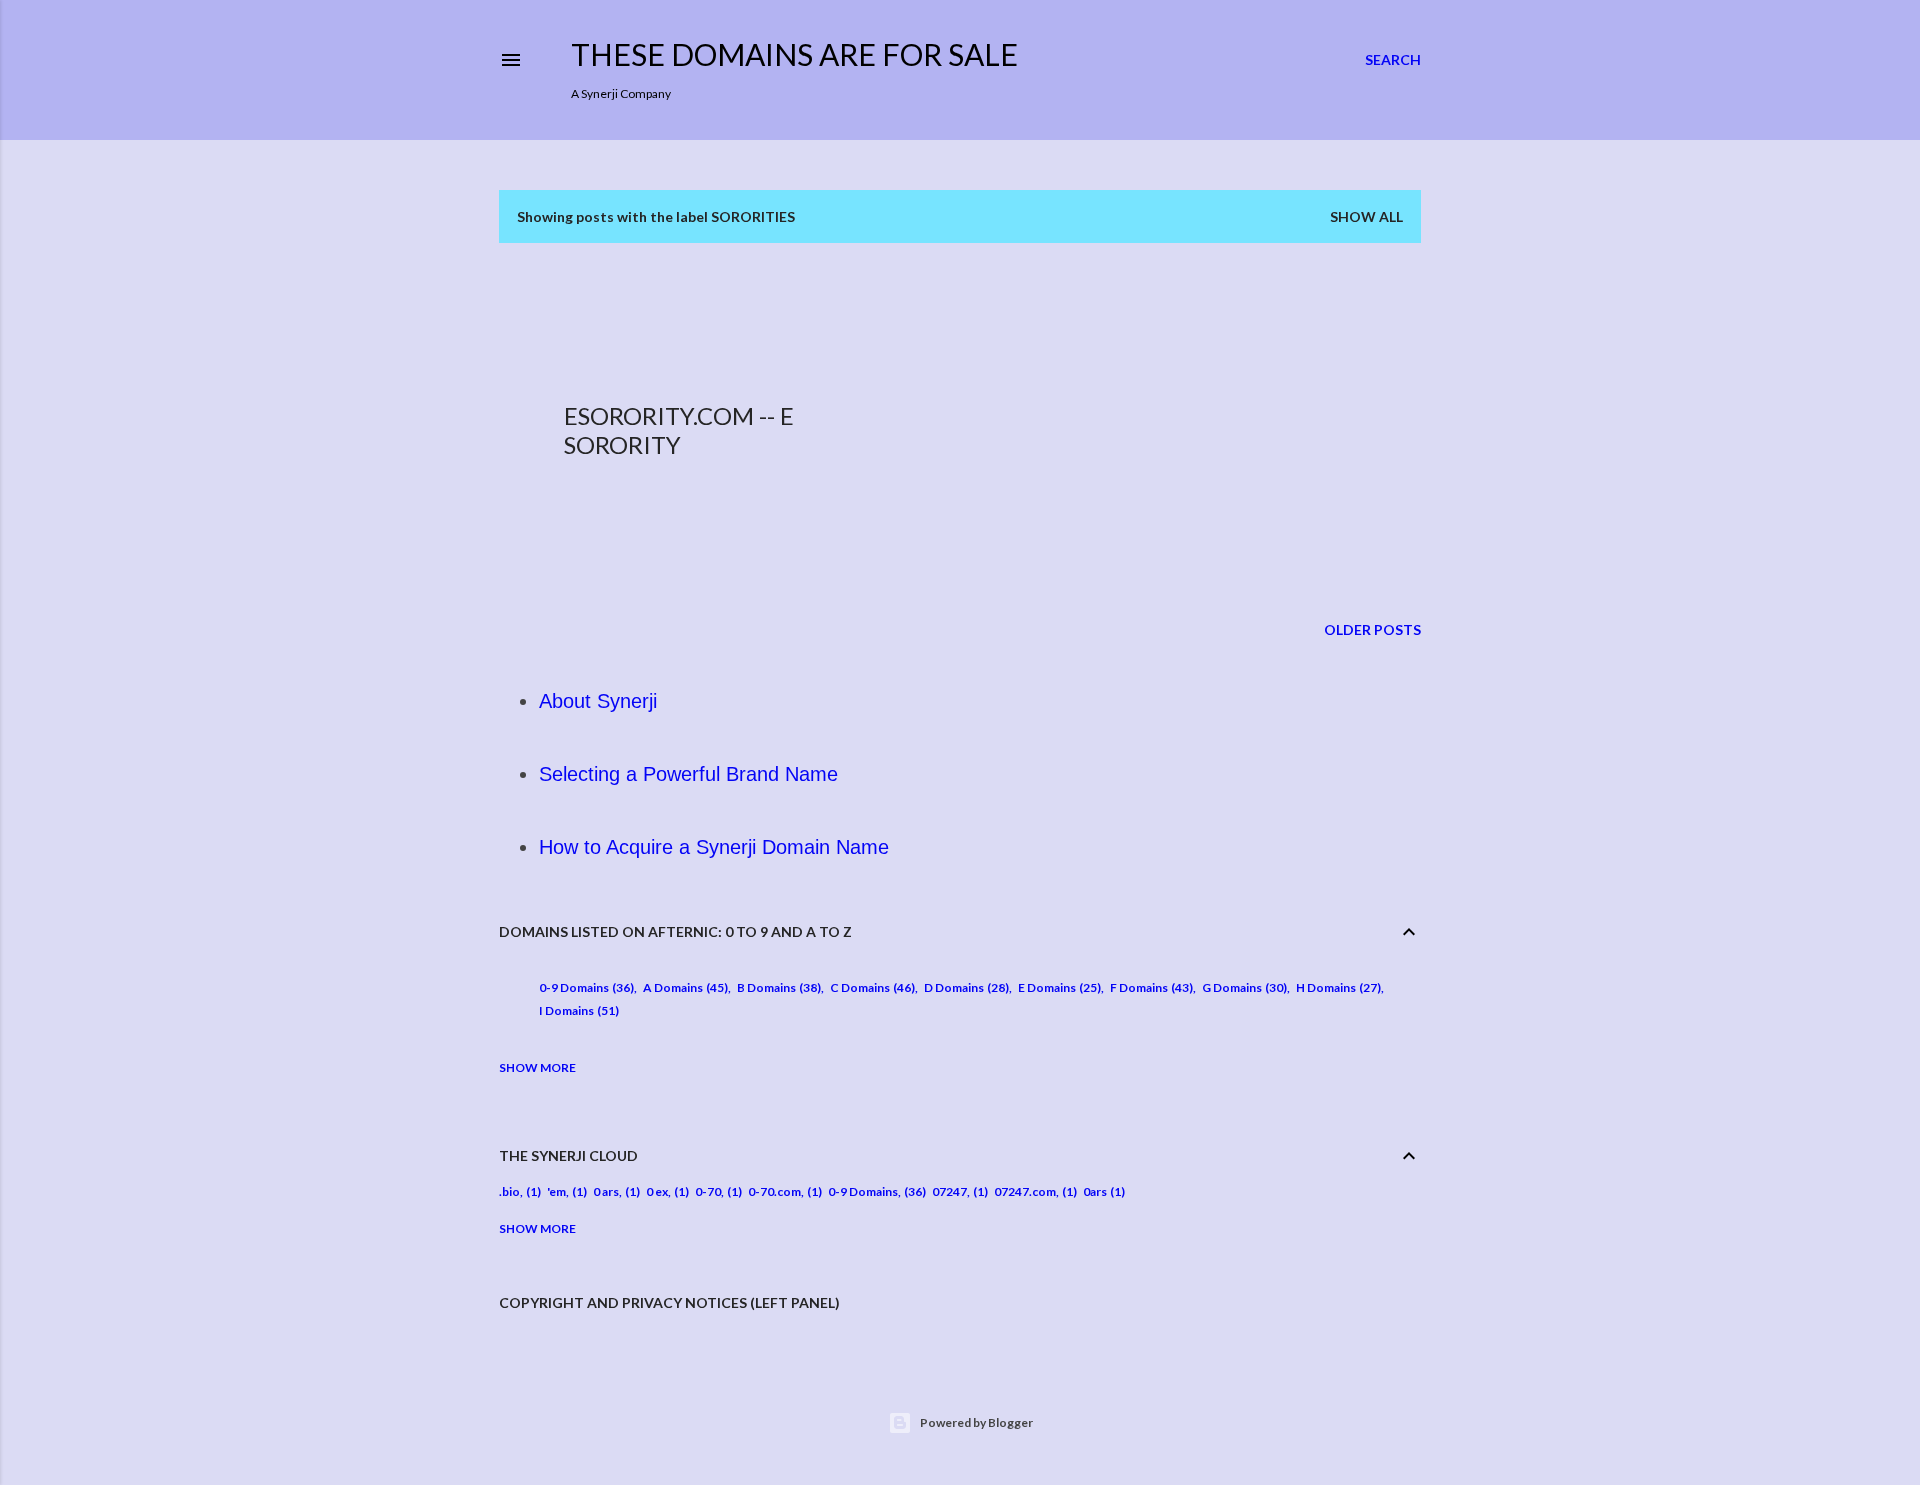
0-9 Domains (584, 987)
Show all (1366, 216)
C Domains (870, 987)
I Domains (577, 1010)
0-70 (708, 1191)
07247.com (1025, 1191)
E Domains (1057, 987)
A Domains (683, 987)
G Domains (1242, 987)
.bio (509, 1191)
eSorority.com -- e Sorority (679, 430)
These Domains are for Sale (794, 54)
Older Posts (1372, 629)
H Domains (1336, 987)
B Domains (777, 987)
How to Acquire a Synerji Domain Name (714, 847)
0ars (1095, 1191)
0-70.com (774, 1191)
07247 (949, 1191)
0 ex (657, 1191)
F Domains (1149, 987)
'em (556, 1191)
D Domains (964, 987)
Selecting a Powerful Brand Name (688, 774)
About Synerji (598, 701)
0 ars (606, 1191)
